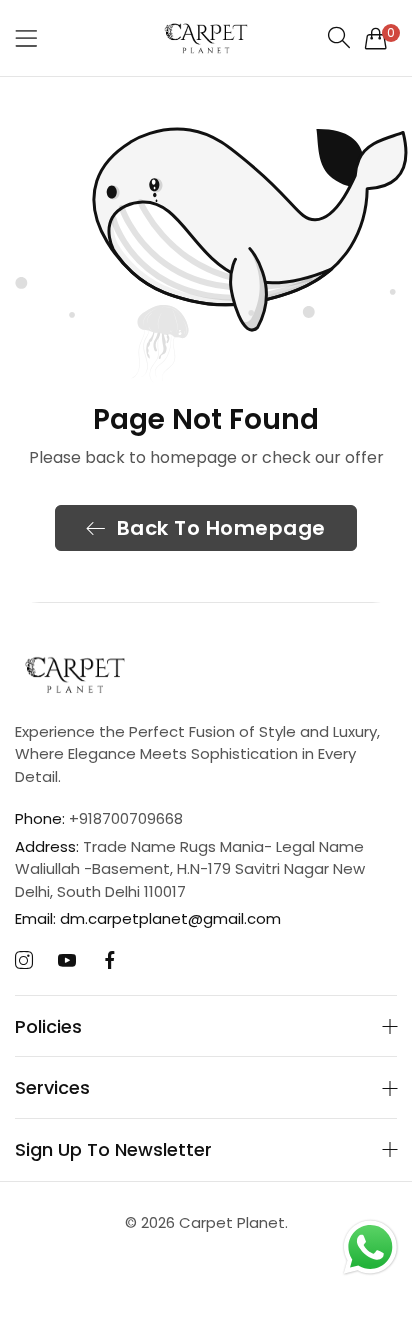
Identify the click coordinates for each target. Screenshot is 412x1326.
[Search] (339, 37)
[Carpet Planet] (206, 38)
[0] (376, 38)
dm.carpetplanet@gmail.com (148, 918)
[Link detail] (24, 961)
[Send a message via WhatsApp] (370, 1247)
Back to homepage (221, 528)
